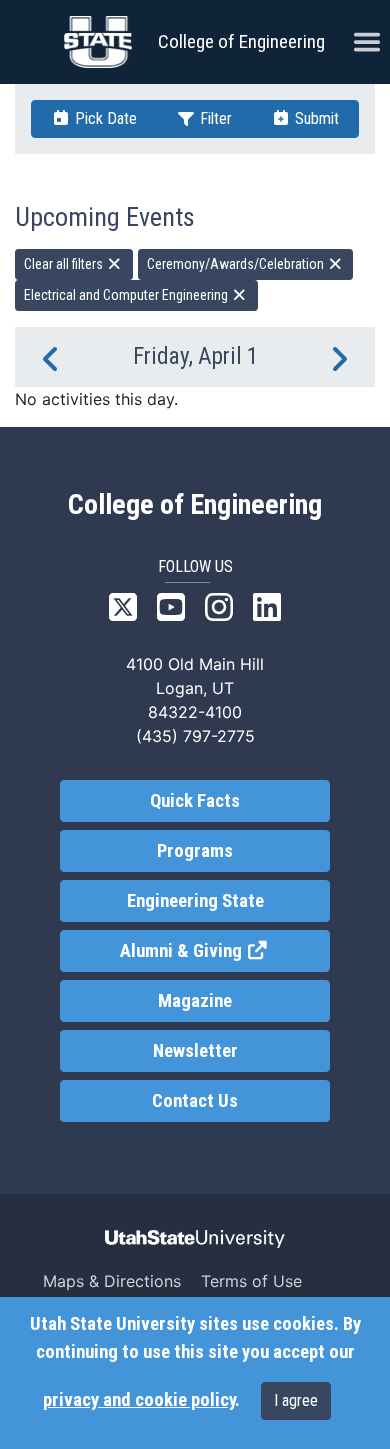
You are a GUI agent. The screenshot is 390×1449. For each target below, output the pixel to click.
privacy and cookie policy (139, 1400)
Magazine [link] (195, 1001)
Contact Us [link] (195, 1101)
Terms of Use (251, 1281)
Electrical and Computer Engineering (127, 295)
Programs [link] (195, 851)
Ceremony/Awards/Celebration (237, 264)
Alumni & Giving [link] (225, 951)
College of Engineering (241, 41)
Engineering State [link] (195, 901)
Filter (214, 118)
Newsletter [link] (195, 1051)
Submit (315, 118)
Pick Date (104, 118)
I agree (296, 1400)
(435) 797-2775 (195, 736)
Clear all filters (65, 264)
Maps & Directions (112, 1281)
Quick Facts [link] (195, 801)
